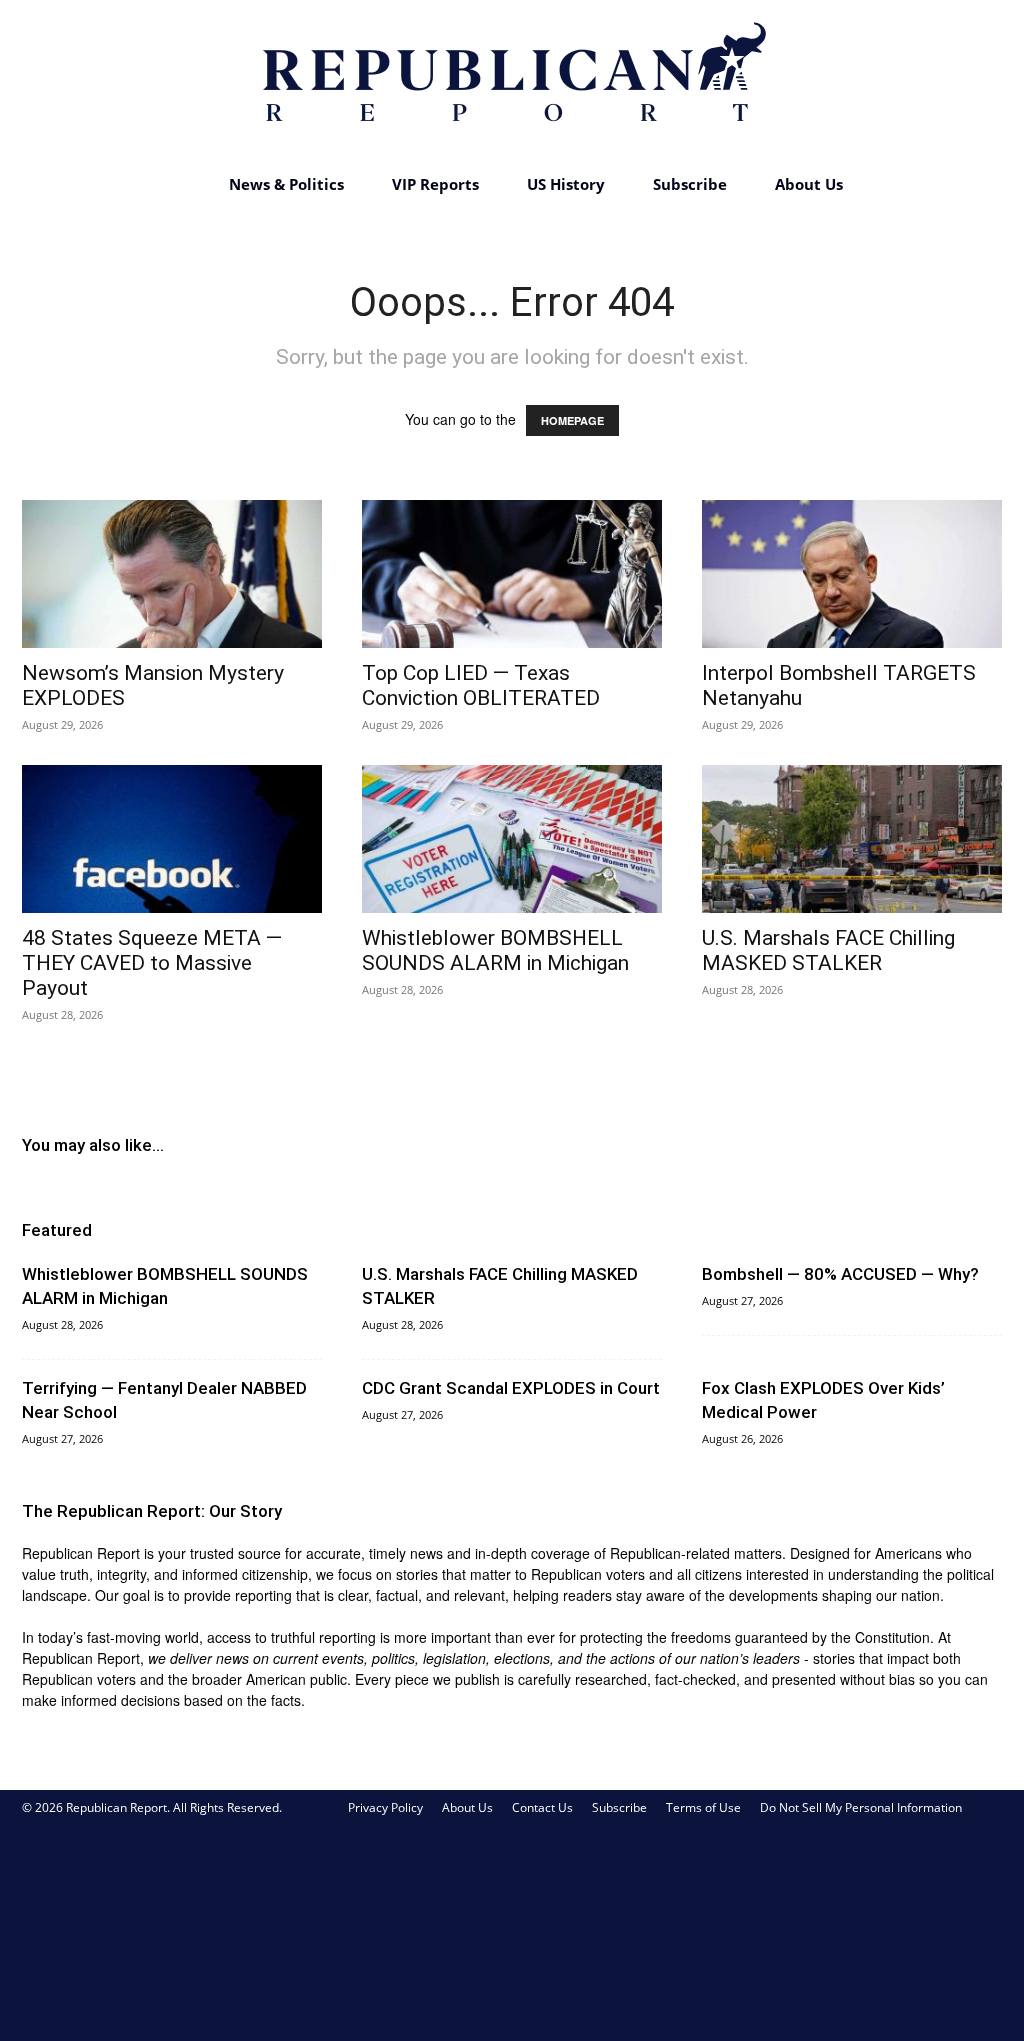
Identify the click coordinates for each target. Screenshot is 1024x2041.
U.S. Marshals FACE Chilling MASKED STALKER (828, 950)
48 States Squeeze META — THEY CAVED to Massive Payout (152, 963)
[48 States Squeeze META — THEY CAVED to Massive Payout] (172, 839)
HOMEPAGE (572, 420)
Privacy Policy (385, 1807)
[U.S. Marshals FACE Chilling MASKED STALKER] (852, 839)
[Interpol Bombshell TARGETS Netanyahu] (852, 574)
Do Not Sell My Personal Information (861, 1807)
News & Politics (286, 184)
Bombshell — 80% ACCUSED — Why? (840, 1274)
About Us (809, 184)
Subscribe (690, 184)
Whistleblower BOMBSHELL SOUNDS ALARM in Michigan (495, 950)
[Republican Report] (512, 80)
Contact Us (542, 1807)
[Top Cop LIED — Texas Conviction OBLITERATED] (512, 574)
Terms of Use (703, 1807)
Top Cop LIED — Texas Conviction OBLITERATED (481, 685)
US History (566, 184)
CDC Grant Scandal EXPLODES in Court (511, 1388)
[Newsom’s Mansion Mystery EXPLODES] (172, 574)
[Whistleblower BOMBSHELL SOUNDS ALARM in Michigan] (512, 839)
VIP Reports (435, 184)
